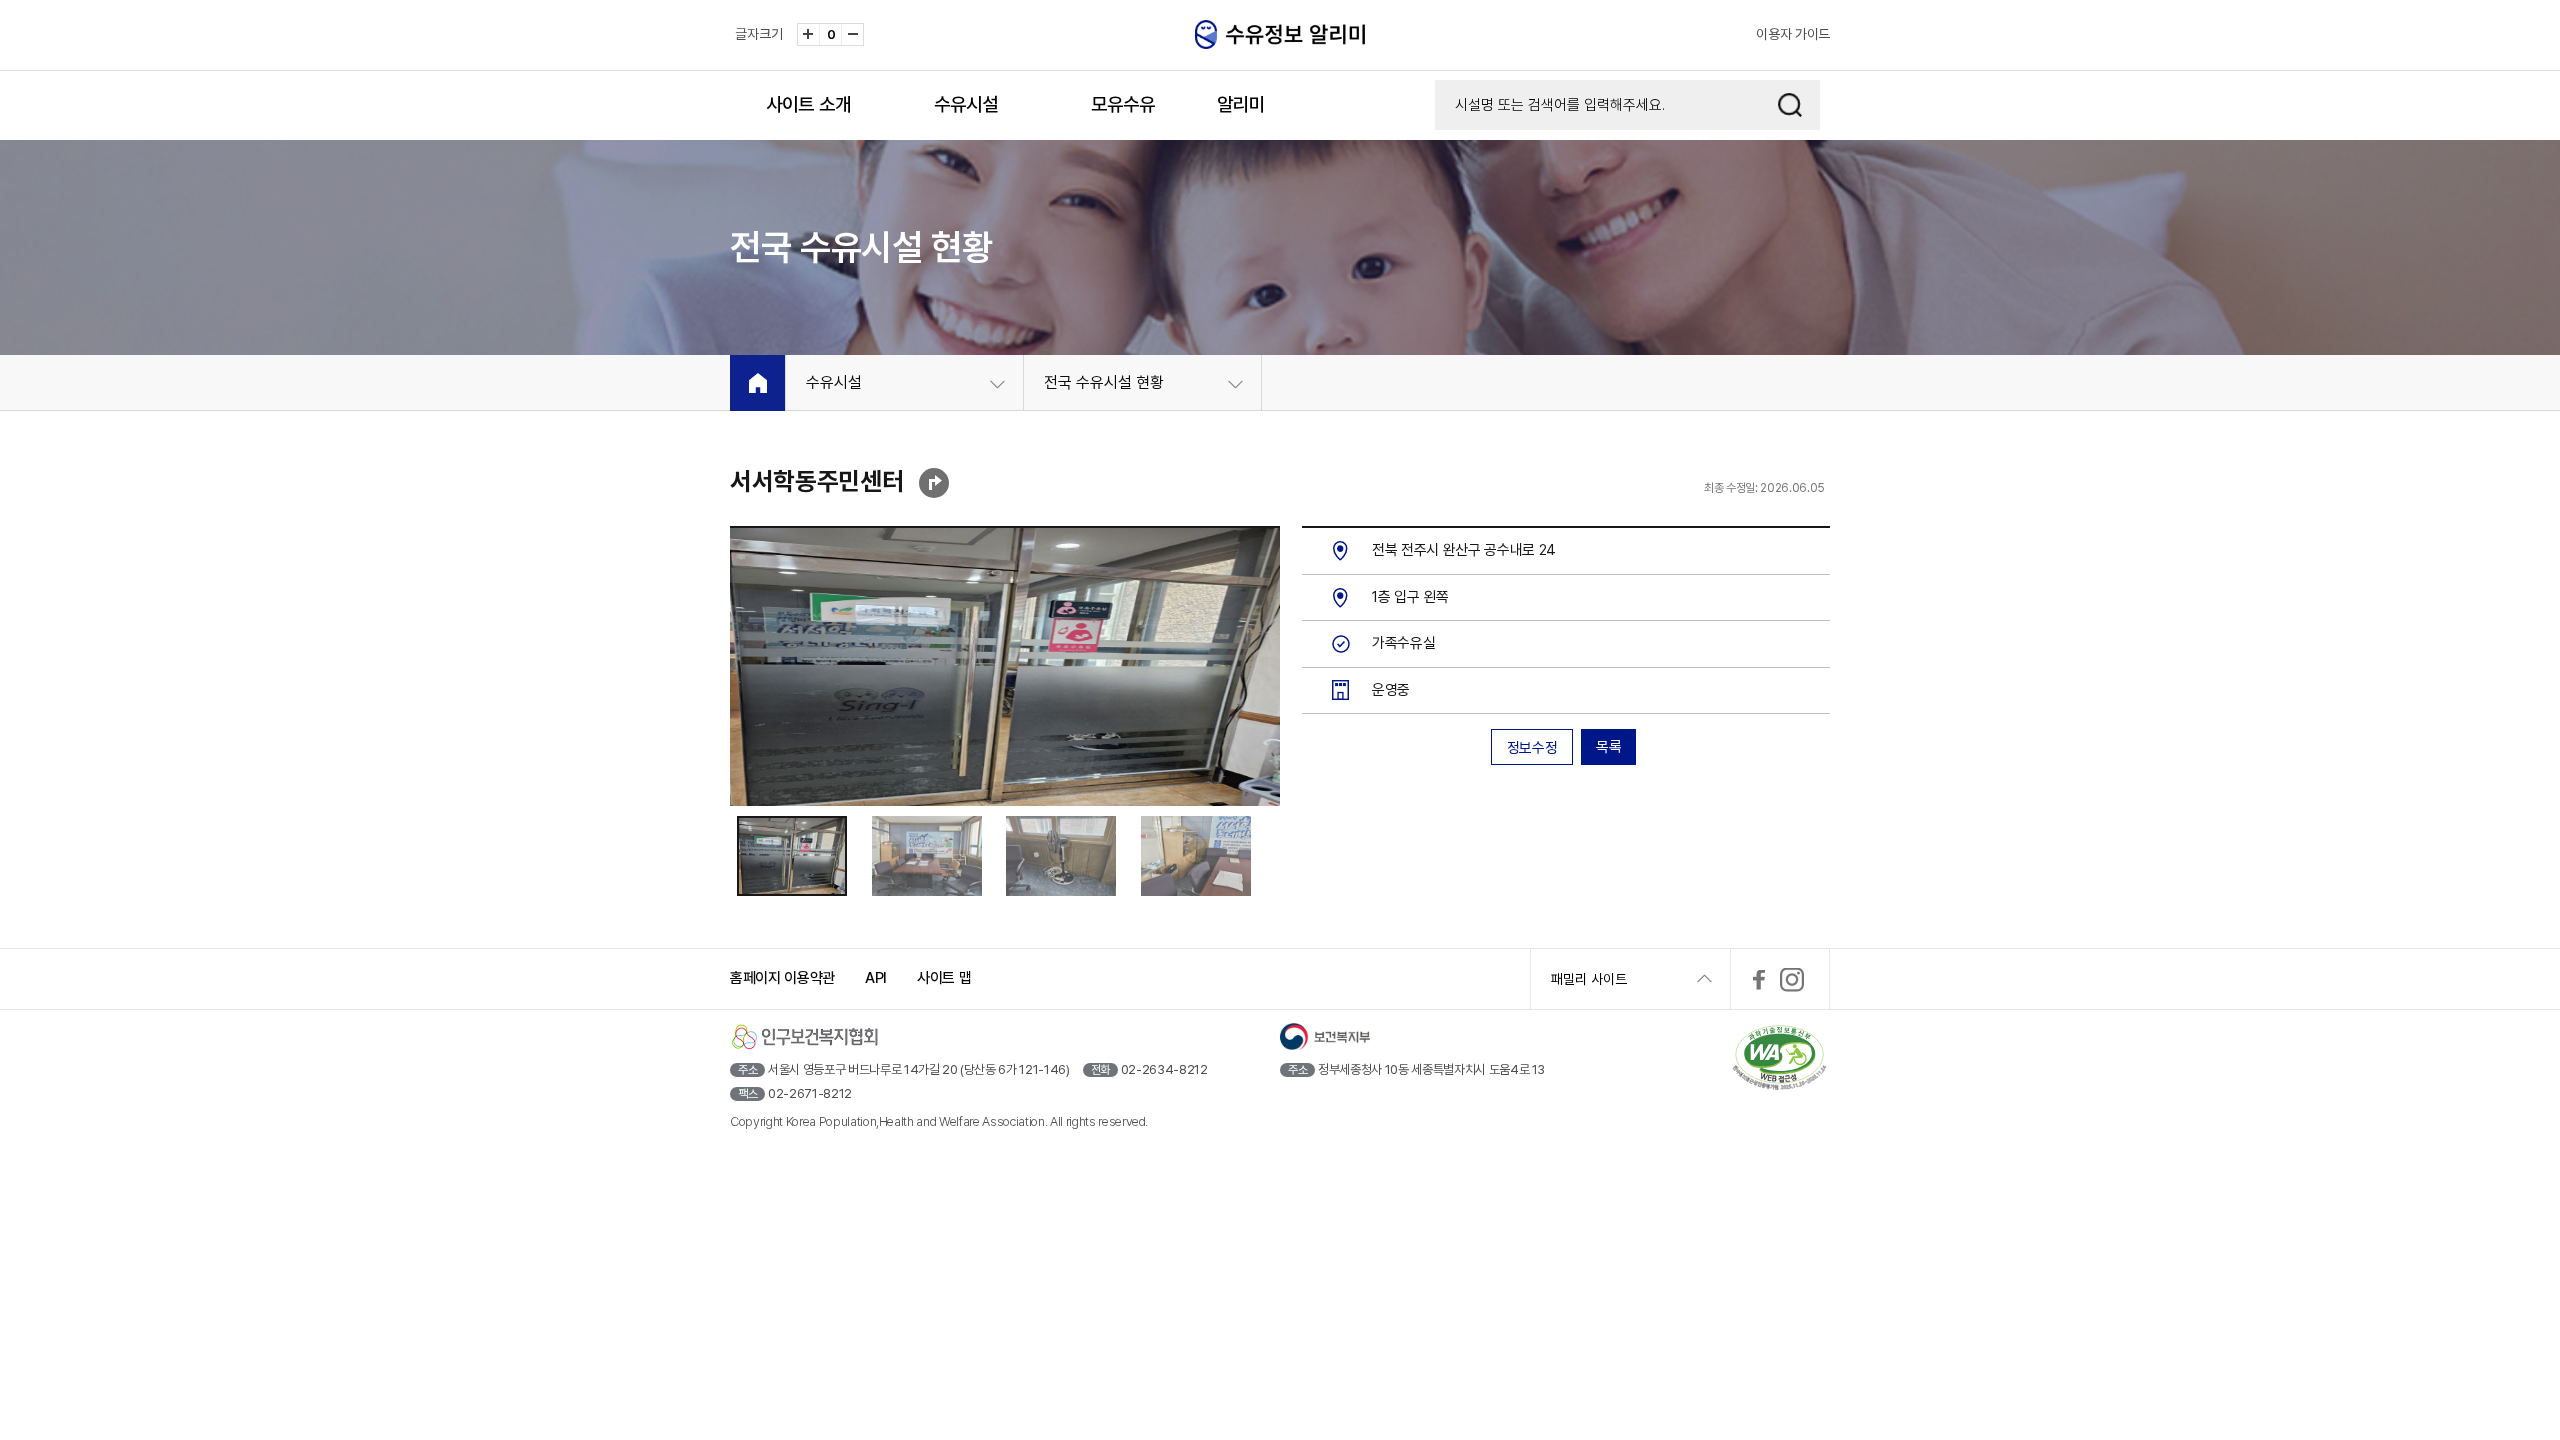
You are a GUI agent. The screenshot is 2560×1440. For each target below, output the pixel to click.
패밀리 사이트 (1589, 979)
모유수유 (1123, 104)
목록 (1608, 747)
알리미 (1241, 104)
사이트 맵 (944, 978)
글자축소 (852, 34)
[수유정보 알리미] (1290, 35)
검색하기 (1790, 105)
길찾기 (934, 483)
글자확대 (808, 34)
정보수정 (1532, 748)
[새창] (1780, 1059)
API (876, 978)
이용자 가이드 (1793, 34)
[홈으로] (757, 383)
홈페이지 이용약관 (782, 978)
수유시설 (966, 104)
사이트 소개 (808, 104)
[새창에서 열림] (1759, 980)
